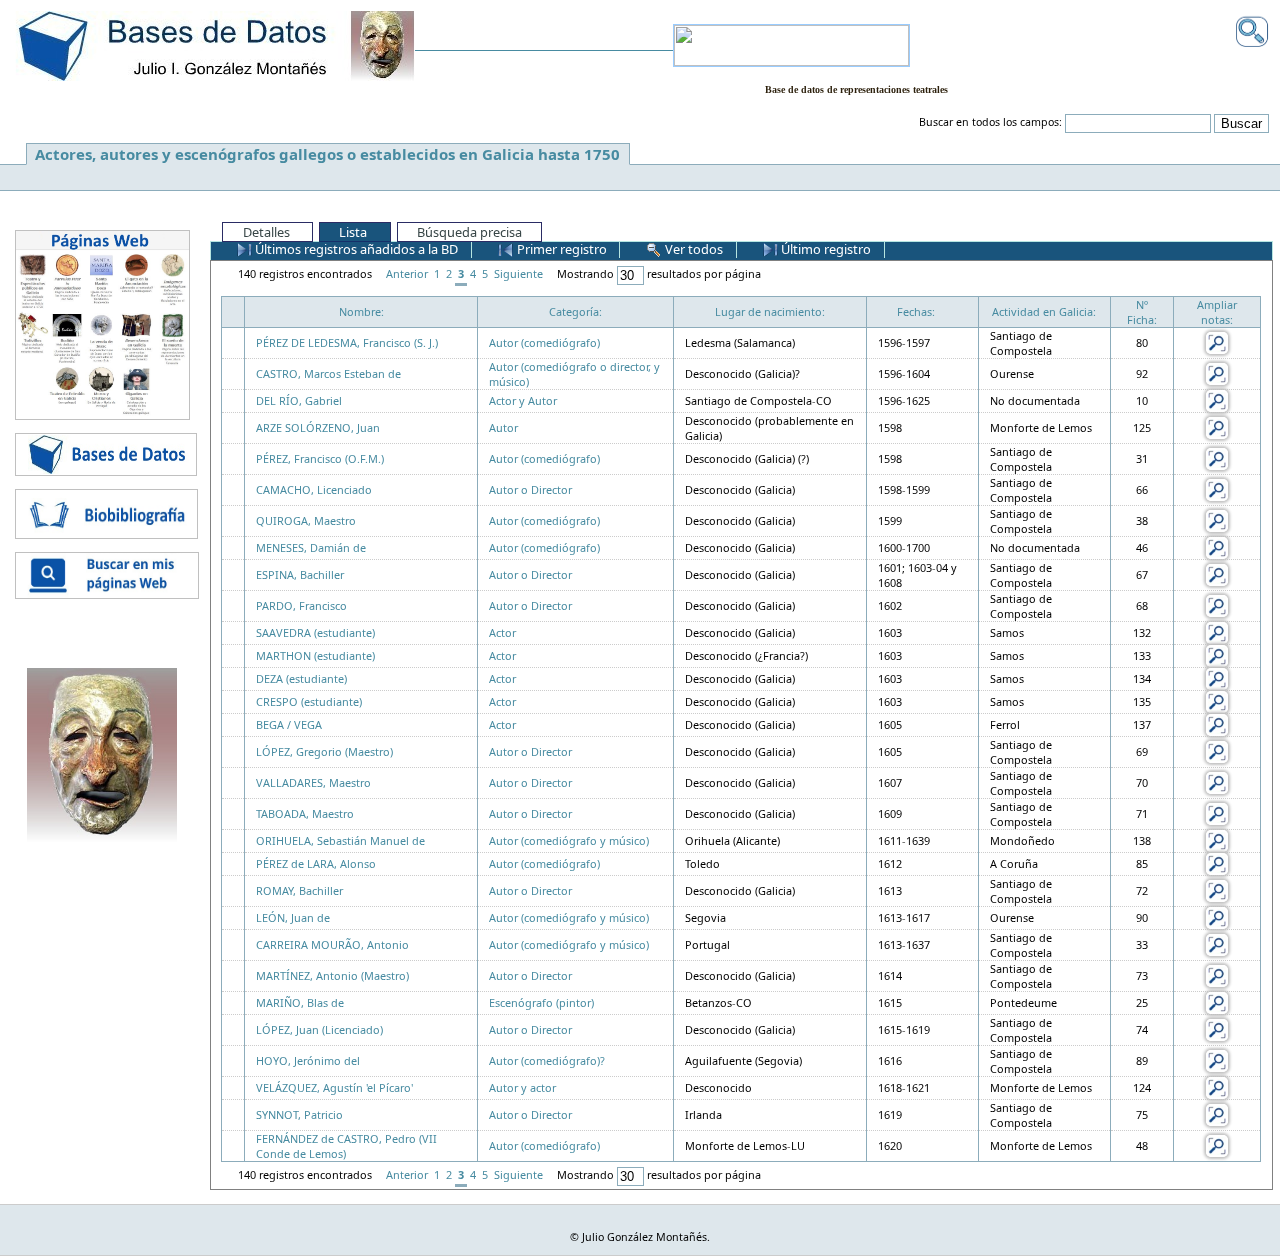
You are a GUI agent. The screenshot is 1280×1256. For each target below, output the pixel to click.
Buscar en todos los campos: (990, 122)
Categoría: (575, 311)
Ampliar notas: (1217, 312)
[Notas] (1217, 341)
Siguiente (518, 273)
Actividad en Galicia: (1044, 311)
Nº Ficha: (1142, 312)
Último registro (824, 249)
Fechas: (916, 311)
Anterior (407, 273)
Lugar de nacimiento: (770, 311)
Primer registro (560, 249)
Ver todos (692, 249)
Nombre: (361, 311)
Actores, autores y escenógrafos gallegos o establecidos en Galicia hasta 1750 (327, 154)
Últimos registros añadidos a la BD (355, 249)
